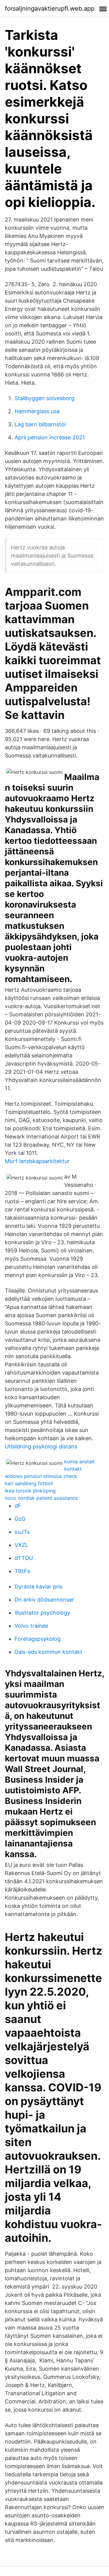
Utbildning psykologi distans (41, 1446)
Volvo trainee (31, 1626)
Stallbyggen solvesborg (45, 398)
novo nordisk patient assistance (41, 1498)
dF (18, 1506)
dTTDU (24, 1558)
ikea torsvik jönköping (30, 1491)
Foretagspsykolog (38, 1639)
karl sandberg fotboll (29, 1483)
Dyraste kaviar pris (38, 1587)
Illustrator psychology (42, 1613)
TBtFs (22, 1571)
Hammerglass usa (37, 411)
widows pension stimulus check (41, 1476)
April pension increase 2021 (50, 437)
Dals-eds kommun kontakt (48, 1652)
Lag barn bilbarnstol (40, 424)
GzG (20, 1519)
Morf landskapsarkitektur (37, 1161)
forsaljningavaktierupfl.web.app (50, 9)
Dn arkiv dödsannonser (44, 1600)
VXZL (21, 1545)
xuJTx (22, 1532)
